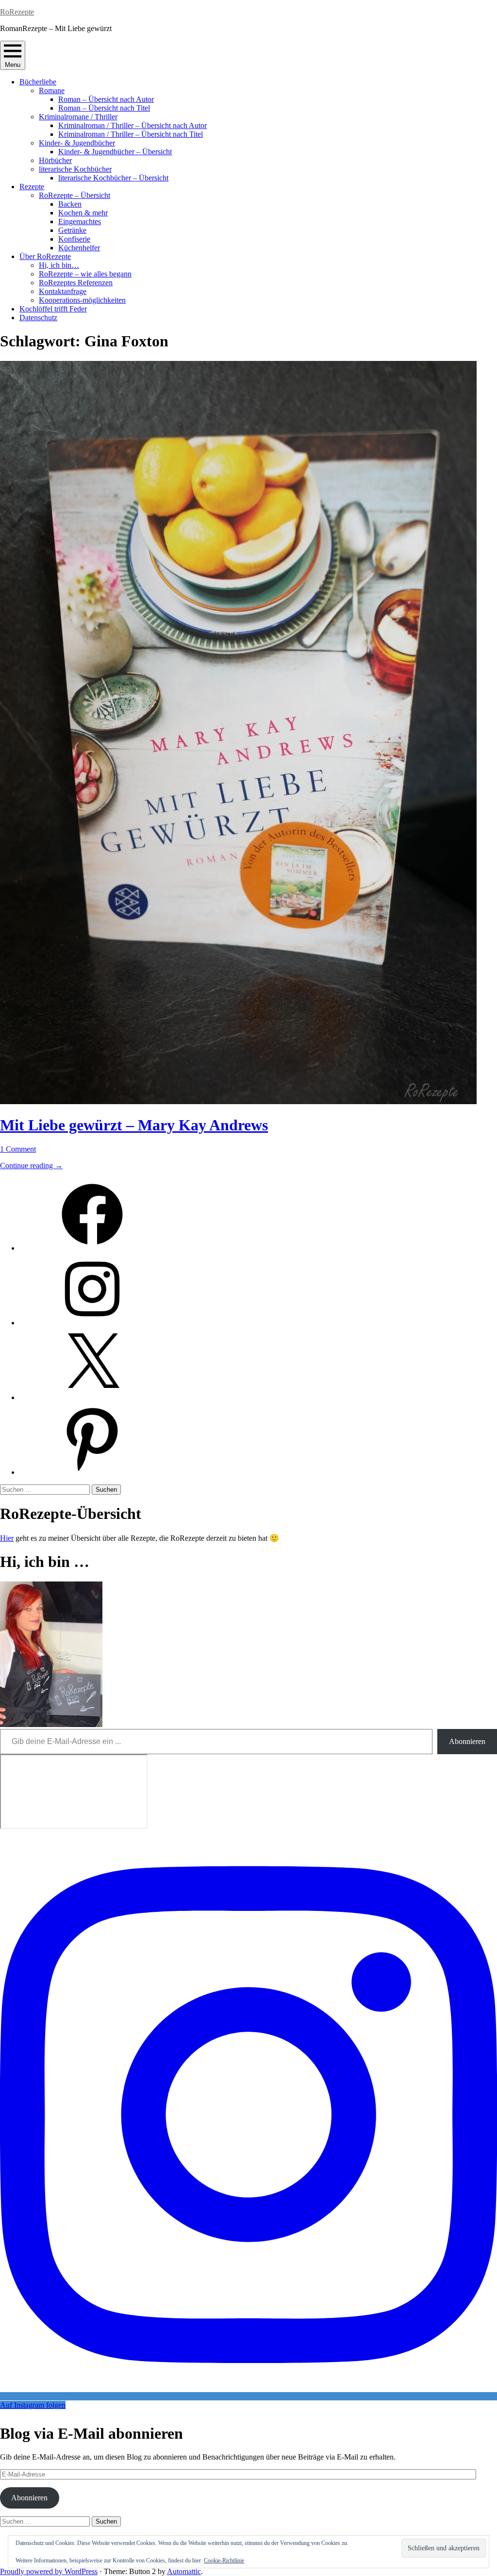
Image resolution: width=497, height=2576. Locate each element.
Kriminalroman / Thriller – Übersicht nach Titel (131, 134)
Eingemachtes (80, 221)
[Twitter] (92, 1397)
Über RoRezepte (45, 256)
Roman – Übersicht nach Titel (104, 108)
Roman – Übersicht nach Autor (106, 99)
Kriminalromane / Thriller (78, 117)
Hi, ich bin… (59, 265)
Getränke (72, 230)
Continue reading (31, 1166)
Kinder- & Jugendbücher (77, 143)
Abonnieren (467, 1741)
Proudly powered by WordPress (49, 2571)
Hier (7, 1538)
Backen (70, 204)
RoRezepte (17, 12)
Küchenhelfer (79, 248)
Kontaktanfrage (63, 291)
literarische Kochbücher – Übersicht (113, 178)
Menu (13, 65)
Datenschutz (38, 318)
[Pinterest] (92, 1472)
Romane (52, 90)
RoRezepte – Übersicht (75, 195)
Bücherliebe (38, 82)
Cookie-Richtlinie (224, 2560)
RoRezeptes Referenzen (76, 283)
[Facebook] (92, 1248)
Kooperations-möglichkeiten (82, 300)
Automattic (184, 2571)
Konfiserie (74, 239)
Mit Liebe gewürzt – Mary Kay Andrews (134, 1125)
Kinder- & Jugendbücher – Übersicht (115, 152)
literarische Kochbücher (75, 169)
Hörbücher (55, 160)
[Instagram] (92, 1323)
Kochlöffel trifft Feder (53, 309)
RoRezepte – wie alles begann (85, 274)
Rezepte (32, 187)
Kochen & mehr (83, 213)
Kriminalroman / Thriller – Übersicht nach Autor (133, 125)
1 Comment (18, 1149)
